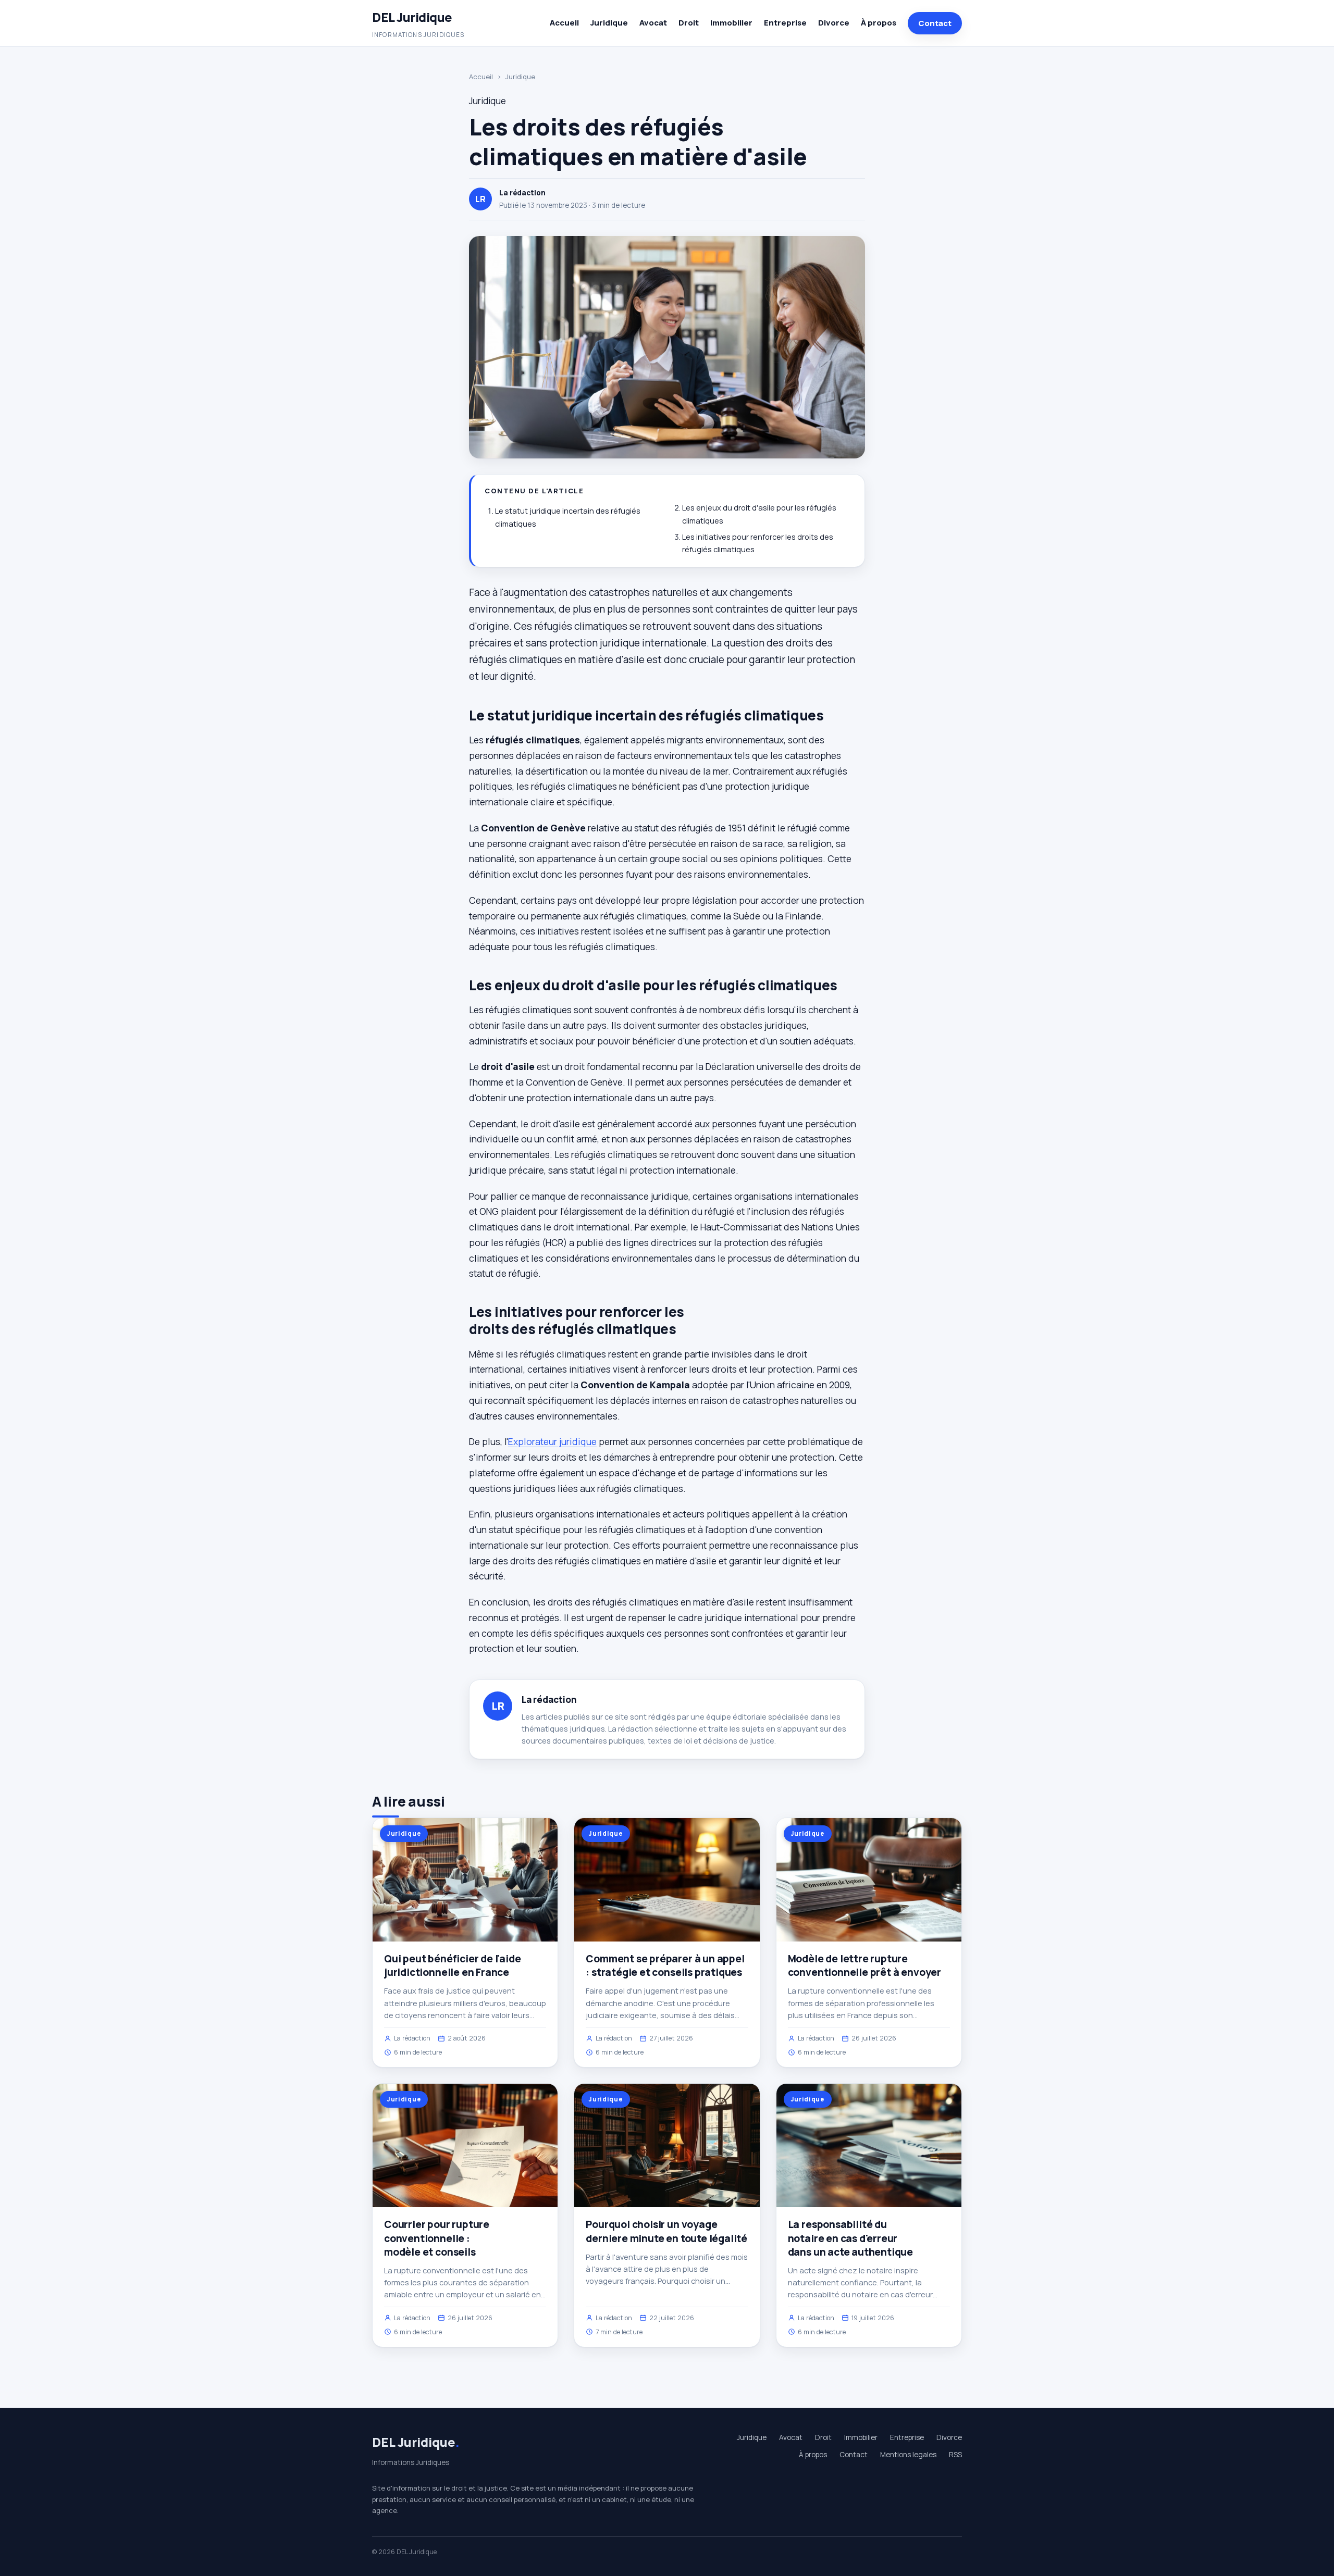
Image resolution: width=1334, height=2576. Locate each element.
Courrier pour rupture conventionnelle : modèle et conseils (437, 2238)
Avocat (653, 23)
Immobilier (731, 23)
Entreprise (785, 23)
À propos (879, 23)
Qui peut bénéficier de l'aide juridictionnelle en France (453, 1965)
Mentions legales (908, 2455)
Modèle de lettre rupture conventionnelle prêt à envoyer (864, 1965)
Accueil (564, 23)
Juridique (609, 23)
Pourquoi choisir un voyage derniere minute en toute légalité (666, 2231)
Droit (689, 23)
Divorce (834, 23)
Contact (935, 23)
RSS (955, 2455)
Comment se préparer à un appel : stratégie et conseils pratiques (665, 1965)
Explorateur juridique (552, 1441)
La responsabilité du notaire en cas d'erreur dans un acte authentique (850, 2238)
